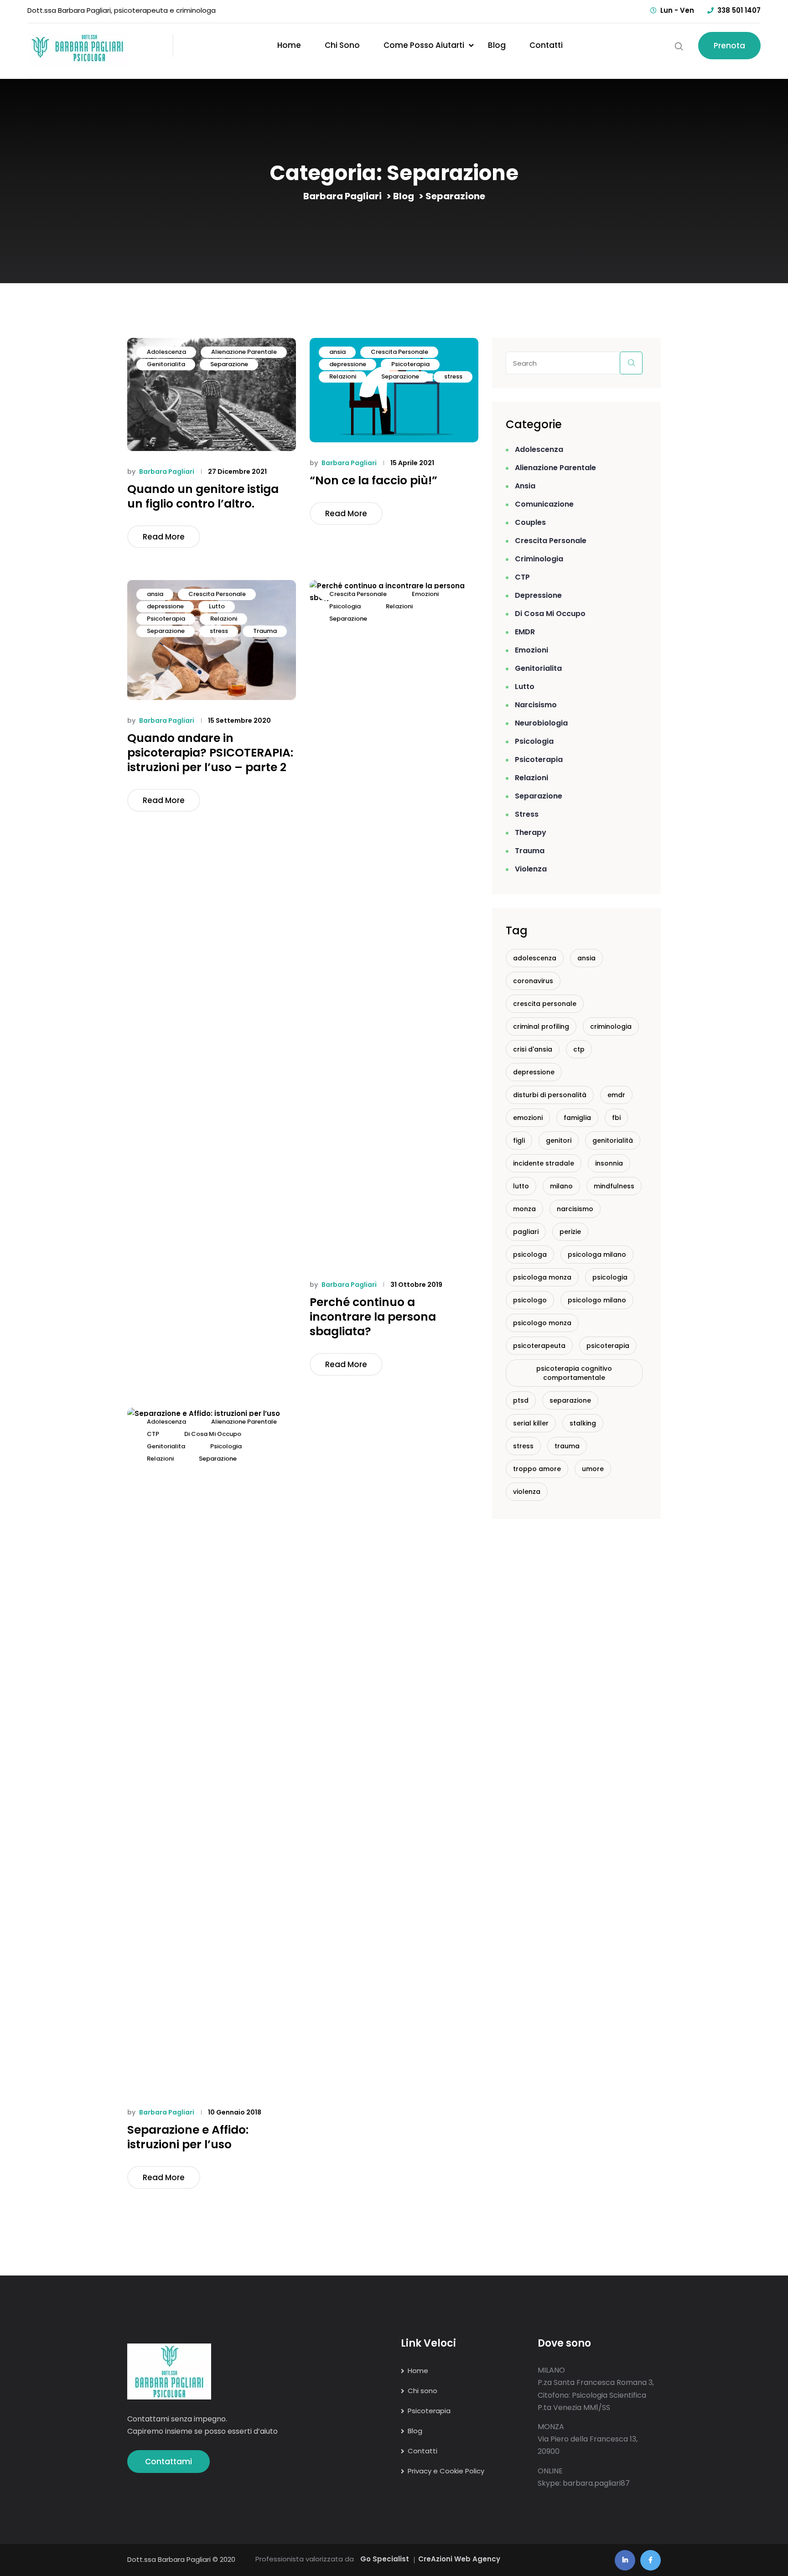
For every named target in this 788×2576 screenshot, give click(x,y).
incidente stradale (544, 1163)
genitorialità (613, 1140)
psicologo (530, 1300)
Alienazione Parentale (244, 352)
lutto (521, 1186)
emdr (616, 1095)
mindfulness (614, 1186)
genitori (559, 1140)
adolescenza (535, 958)
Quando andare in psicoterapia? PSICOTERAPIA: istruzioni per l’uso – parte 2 (210, 753)
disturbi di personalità (550, 1095)
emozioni (528, 1118)
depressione (348, 364)
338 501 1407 (739, 10)
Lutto (217, 606)
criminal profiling (541, 1026)
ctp (579, 1049)
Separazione (229, 364)
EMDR (525, 632)
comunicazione (544, 504)
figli (519, 1140)
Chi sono (342, 45)
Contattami (168, 2462)
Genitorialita (166, 364)
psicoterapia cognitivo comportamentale (574, 1373)
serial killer (531, 1423)
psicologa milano (597, 1254)
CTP (153, 1434)
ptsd (521, 1400)
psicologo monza (542, 1323)
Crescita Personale (399, 352)
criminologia (611, 1026)
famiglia (577, 1118)
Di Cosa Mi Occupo (213, 1434)
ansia (337, 352)
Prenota (729, 46)
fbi (616, 1118)
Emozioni (425, 594)
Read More (164, 537)
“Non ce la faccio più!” (373, 481)
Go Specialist (385, 2559)
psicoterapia (608, 1346)
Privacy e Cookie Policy (446, 2471)
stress (453, 376)
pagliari (526, 1232)
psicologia (610, 1277)
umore (593, 1469)
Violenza (531, 869)
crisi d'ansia (533, 1049)
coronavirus (533, 981)
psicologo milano (597, 1300)
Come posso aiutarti (424, 45)
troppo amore (537, 1469)
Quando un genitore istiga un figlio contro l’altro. (203, 497)
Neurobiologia (541, 723)
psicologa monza (542, 1277)
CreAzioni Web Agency (459, 2559)
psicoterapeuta (539, 1346)
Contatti (546, 45)
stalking (583, 1423)
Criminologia (539, 559)
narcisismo (536, 705)
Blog (497, 45)
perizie (570, 1232)
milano (561, 1186)
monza (524, 1209)
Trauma (265, 631)
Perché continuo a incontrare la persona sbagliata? (373, 1317)
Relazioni (343, 376)
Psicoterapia (410, 364)
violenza (527, 1492)
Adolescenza (166, 352)
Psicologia (345, 606)
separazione (570, 1400)
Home (289, 45)
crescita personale (545, 1004)
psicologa (530, 1254)
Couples (530, 522)
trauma (567, 1446)
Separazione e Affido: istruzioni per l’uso (188, 2137)
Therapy (531, 832)
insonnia (609, 1163)
